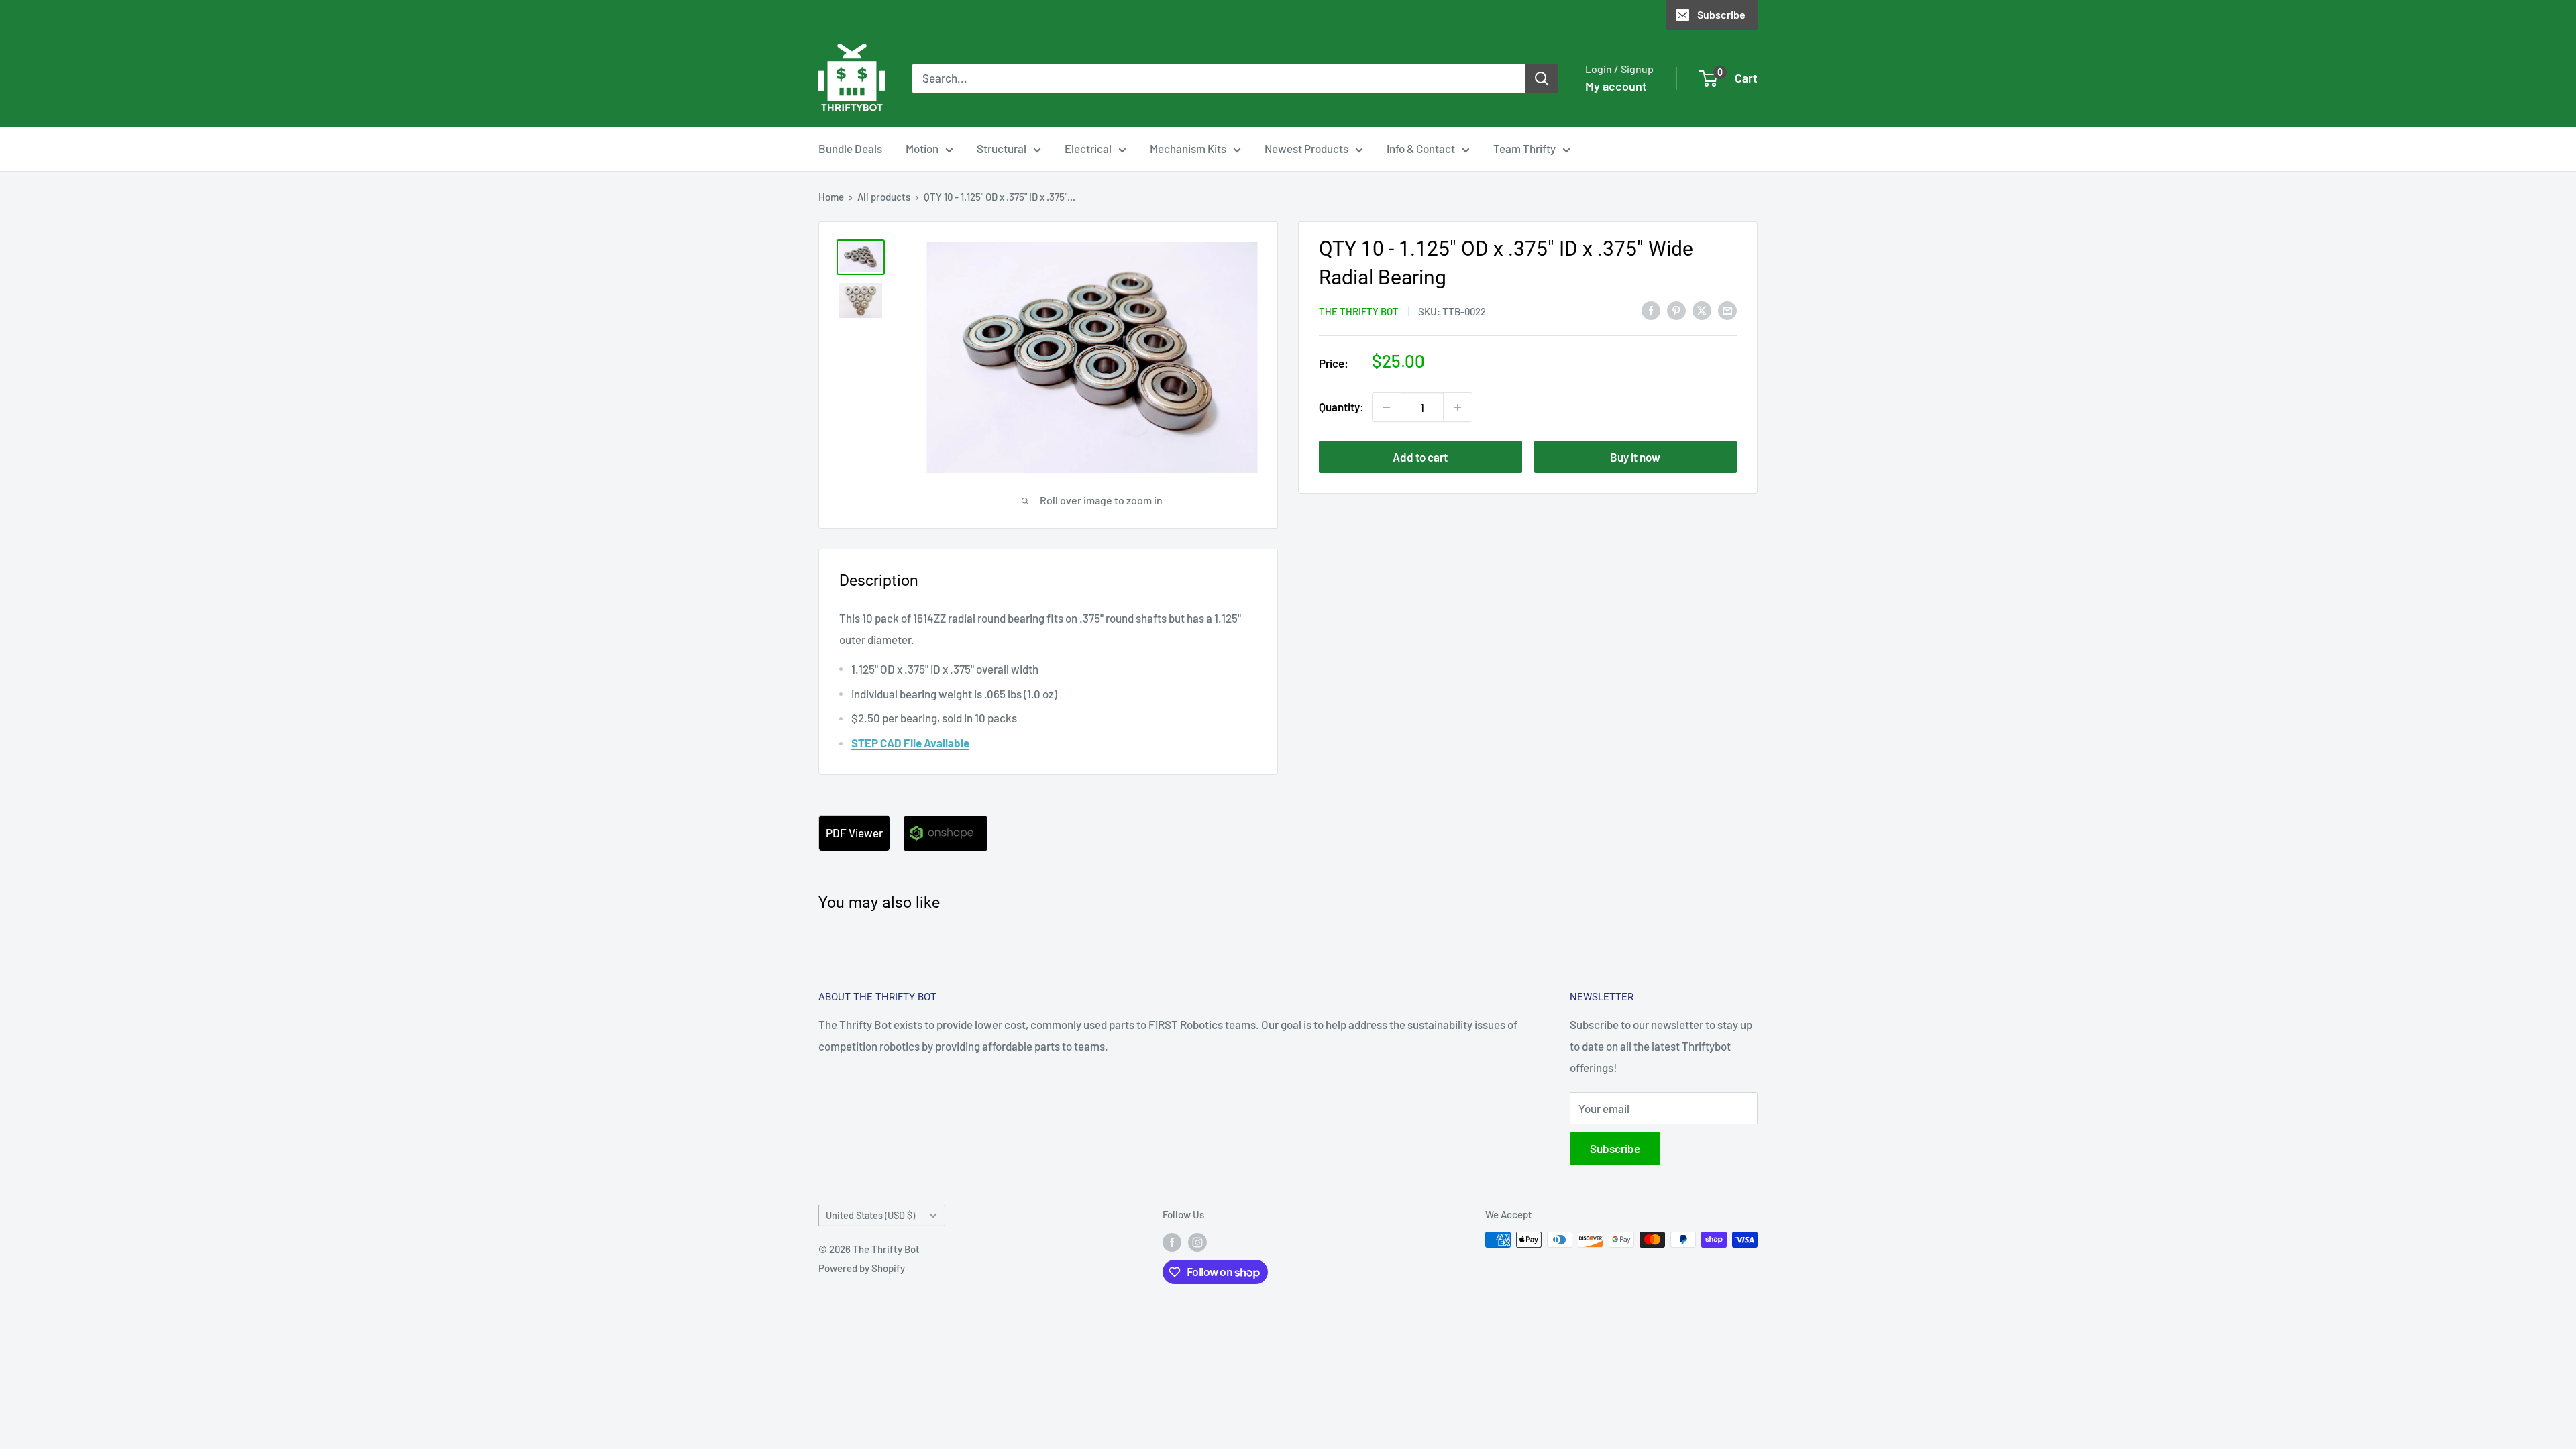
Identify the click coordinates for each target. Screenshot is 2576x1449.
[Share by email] (1727, 310)
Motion (922, 148)
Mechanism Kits (1188, 148)
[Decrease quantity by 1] (1387, 407)
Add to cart (1420, 457)
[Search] (1542, 78)
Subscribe (1721, 14)
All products (884, 197)
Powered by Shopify (862, 1268)
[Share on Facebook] (1651, 310)
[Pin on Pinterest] (1676, 310)
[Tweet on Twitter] (1702, 310)
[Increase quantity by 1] (1458, 407)
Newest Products (1306, 148)
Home (831, 197)
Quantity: (1341, 407)
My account (1616, 86)
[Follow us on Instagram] (1197, 1242)
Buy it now (1635, 457)
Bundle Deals (850, 148)
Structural (1002, 148)
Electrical (1088, 148)
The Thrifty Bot (1359, 311)
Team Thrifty (1524, 148)
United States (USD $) (870, 1215)
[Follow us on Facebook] (1172, 1242)
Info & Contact (1421, 148)
